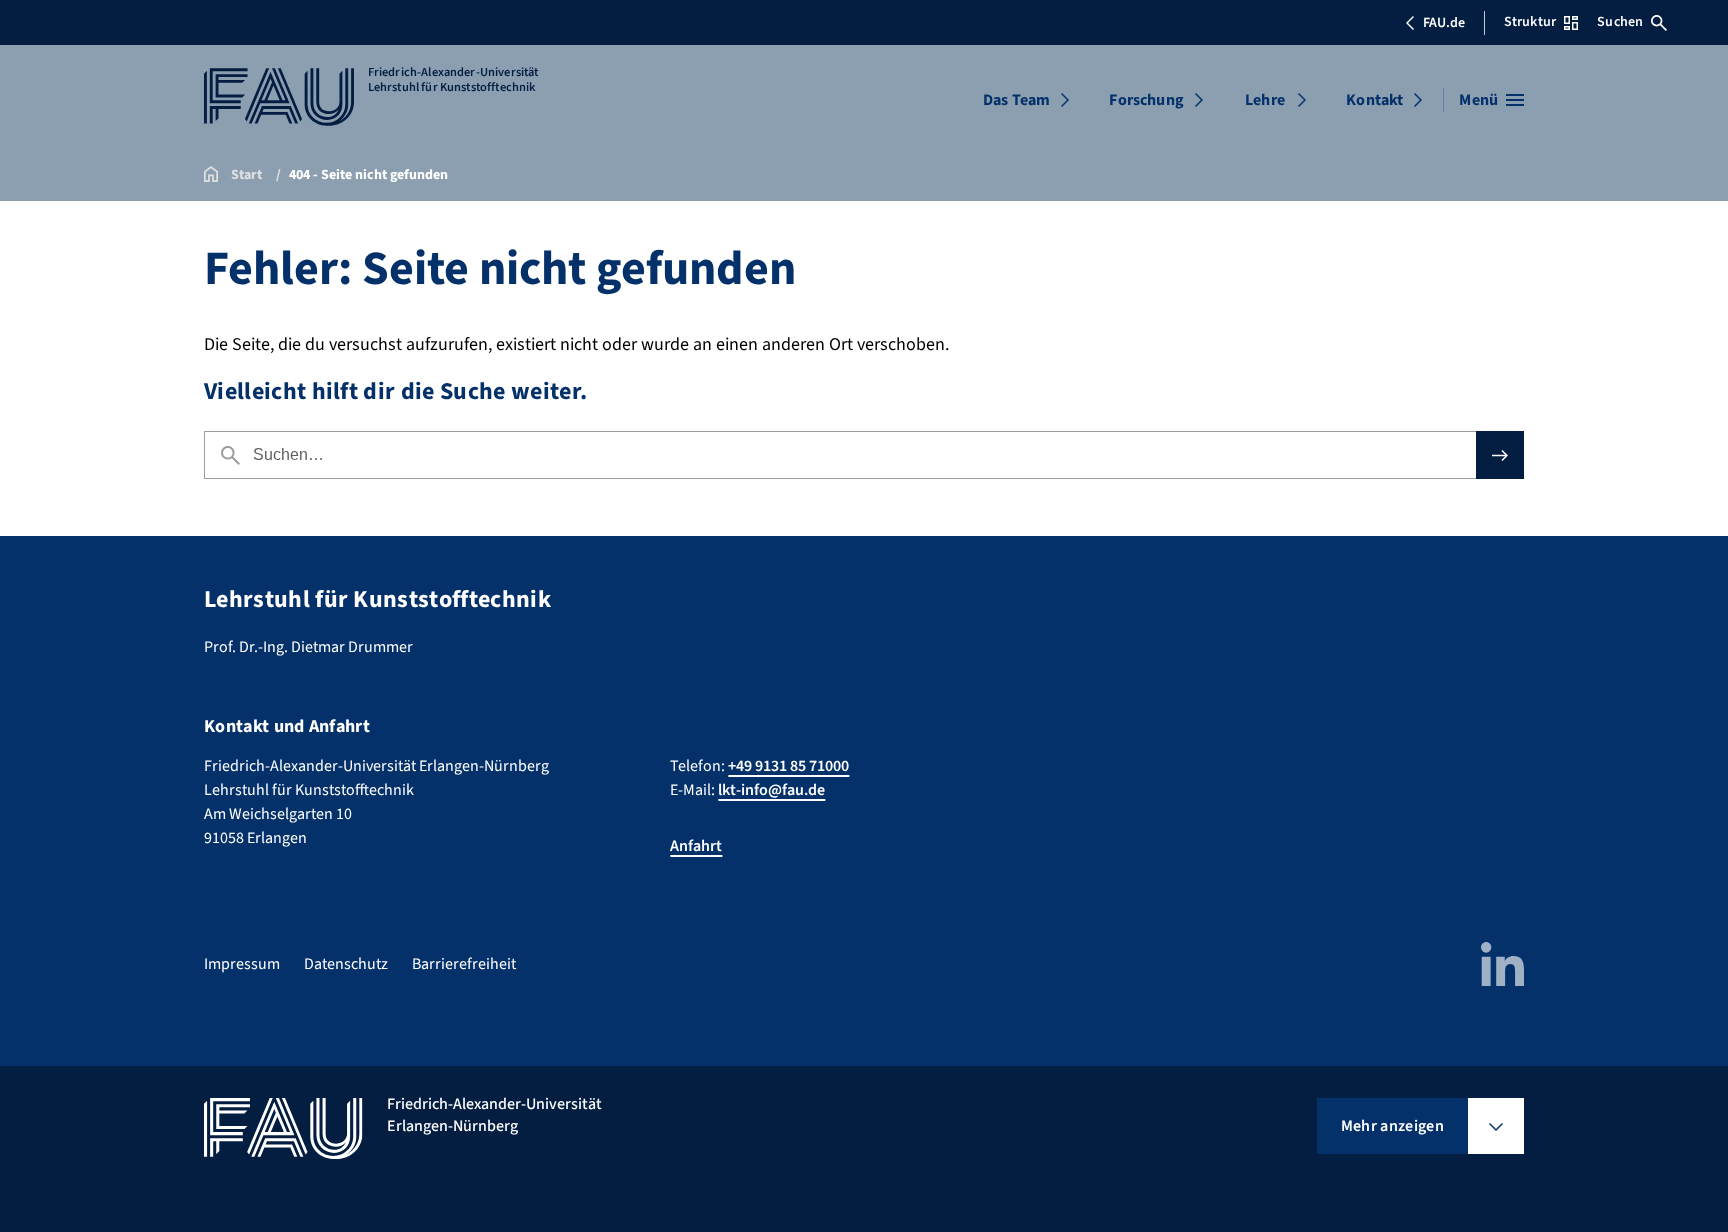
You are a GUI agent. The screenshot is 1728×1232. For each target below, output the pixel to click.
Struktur (1530, 22)
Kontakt (1374, 100)
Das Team (1016, 100)
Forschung (1146, 100)
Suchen (1620, 22)
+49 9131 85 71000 (788, 766)
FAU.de (1444, 23)
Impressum (242, 964)
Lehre (1265, 100)
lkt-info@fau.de (771, 790)
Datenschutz (346, 964)
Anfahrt (696, 846)
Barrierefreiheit (464, 964)
